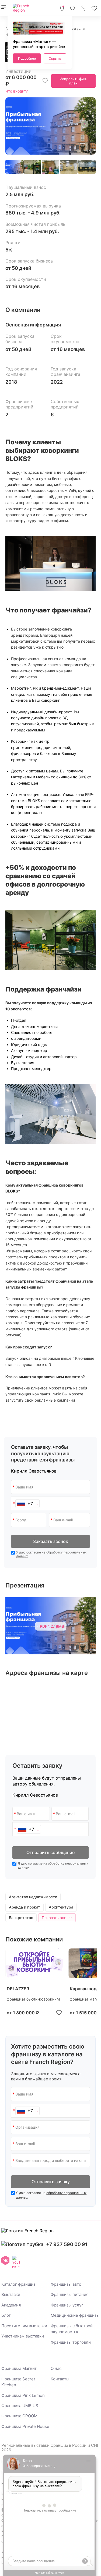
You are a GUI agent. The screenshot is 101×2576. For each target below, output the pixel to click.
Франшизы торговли (71, 2342)
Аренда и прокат (25, 1907)
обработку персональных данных (51, 1554)
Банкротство (21, 1918)
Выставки (11, 2294)
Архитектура (61, 1907)
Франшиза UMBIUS (20, 2406)
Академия (11, 2305)
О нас (56, 2368)
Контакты (60, 2379)
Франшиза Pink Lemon (23, 2395)
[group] (34, 1983)
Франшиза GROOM (19, 2416)
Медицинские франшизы (75, 2315)
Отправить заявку (51, 2182)
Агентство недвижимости (33, 1897)
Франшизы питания (69, 2294)
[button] (87, 126)
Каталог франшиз (18, 2284)
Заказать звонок (51, 1541)
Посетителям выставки (24, 2326)
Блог (6, 2315)
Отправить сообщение (50, 1852)
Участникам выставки (23, 2336)
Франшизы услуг (67, 2305)
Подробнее (27, 58)
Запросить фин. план (74, 81)
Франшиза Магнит (19, 2368)
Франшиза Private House (25, 2426)
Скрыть (55, 58)
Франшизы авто (66, 2284)
